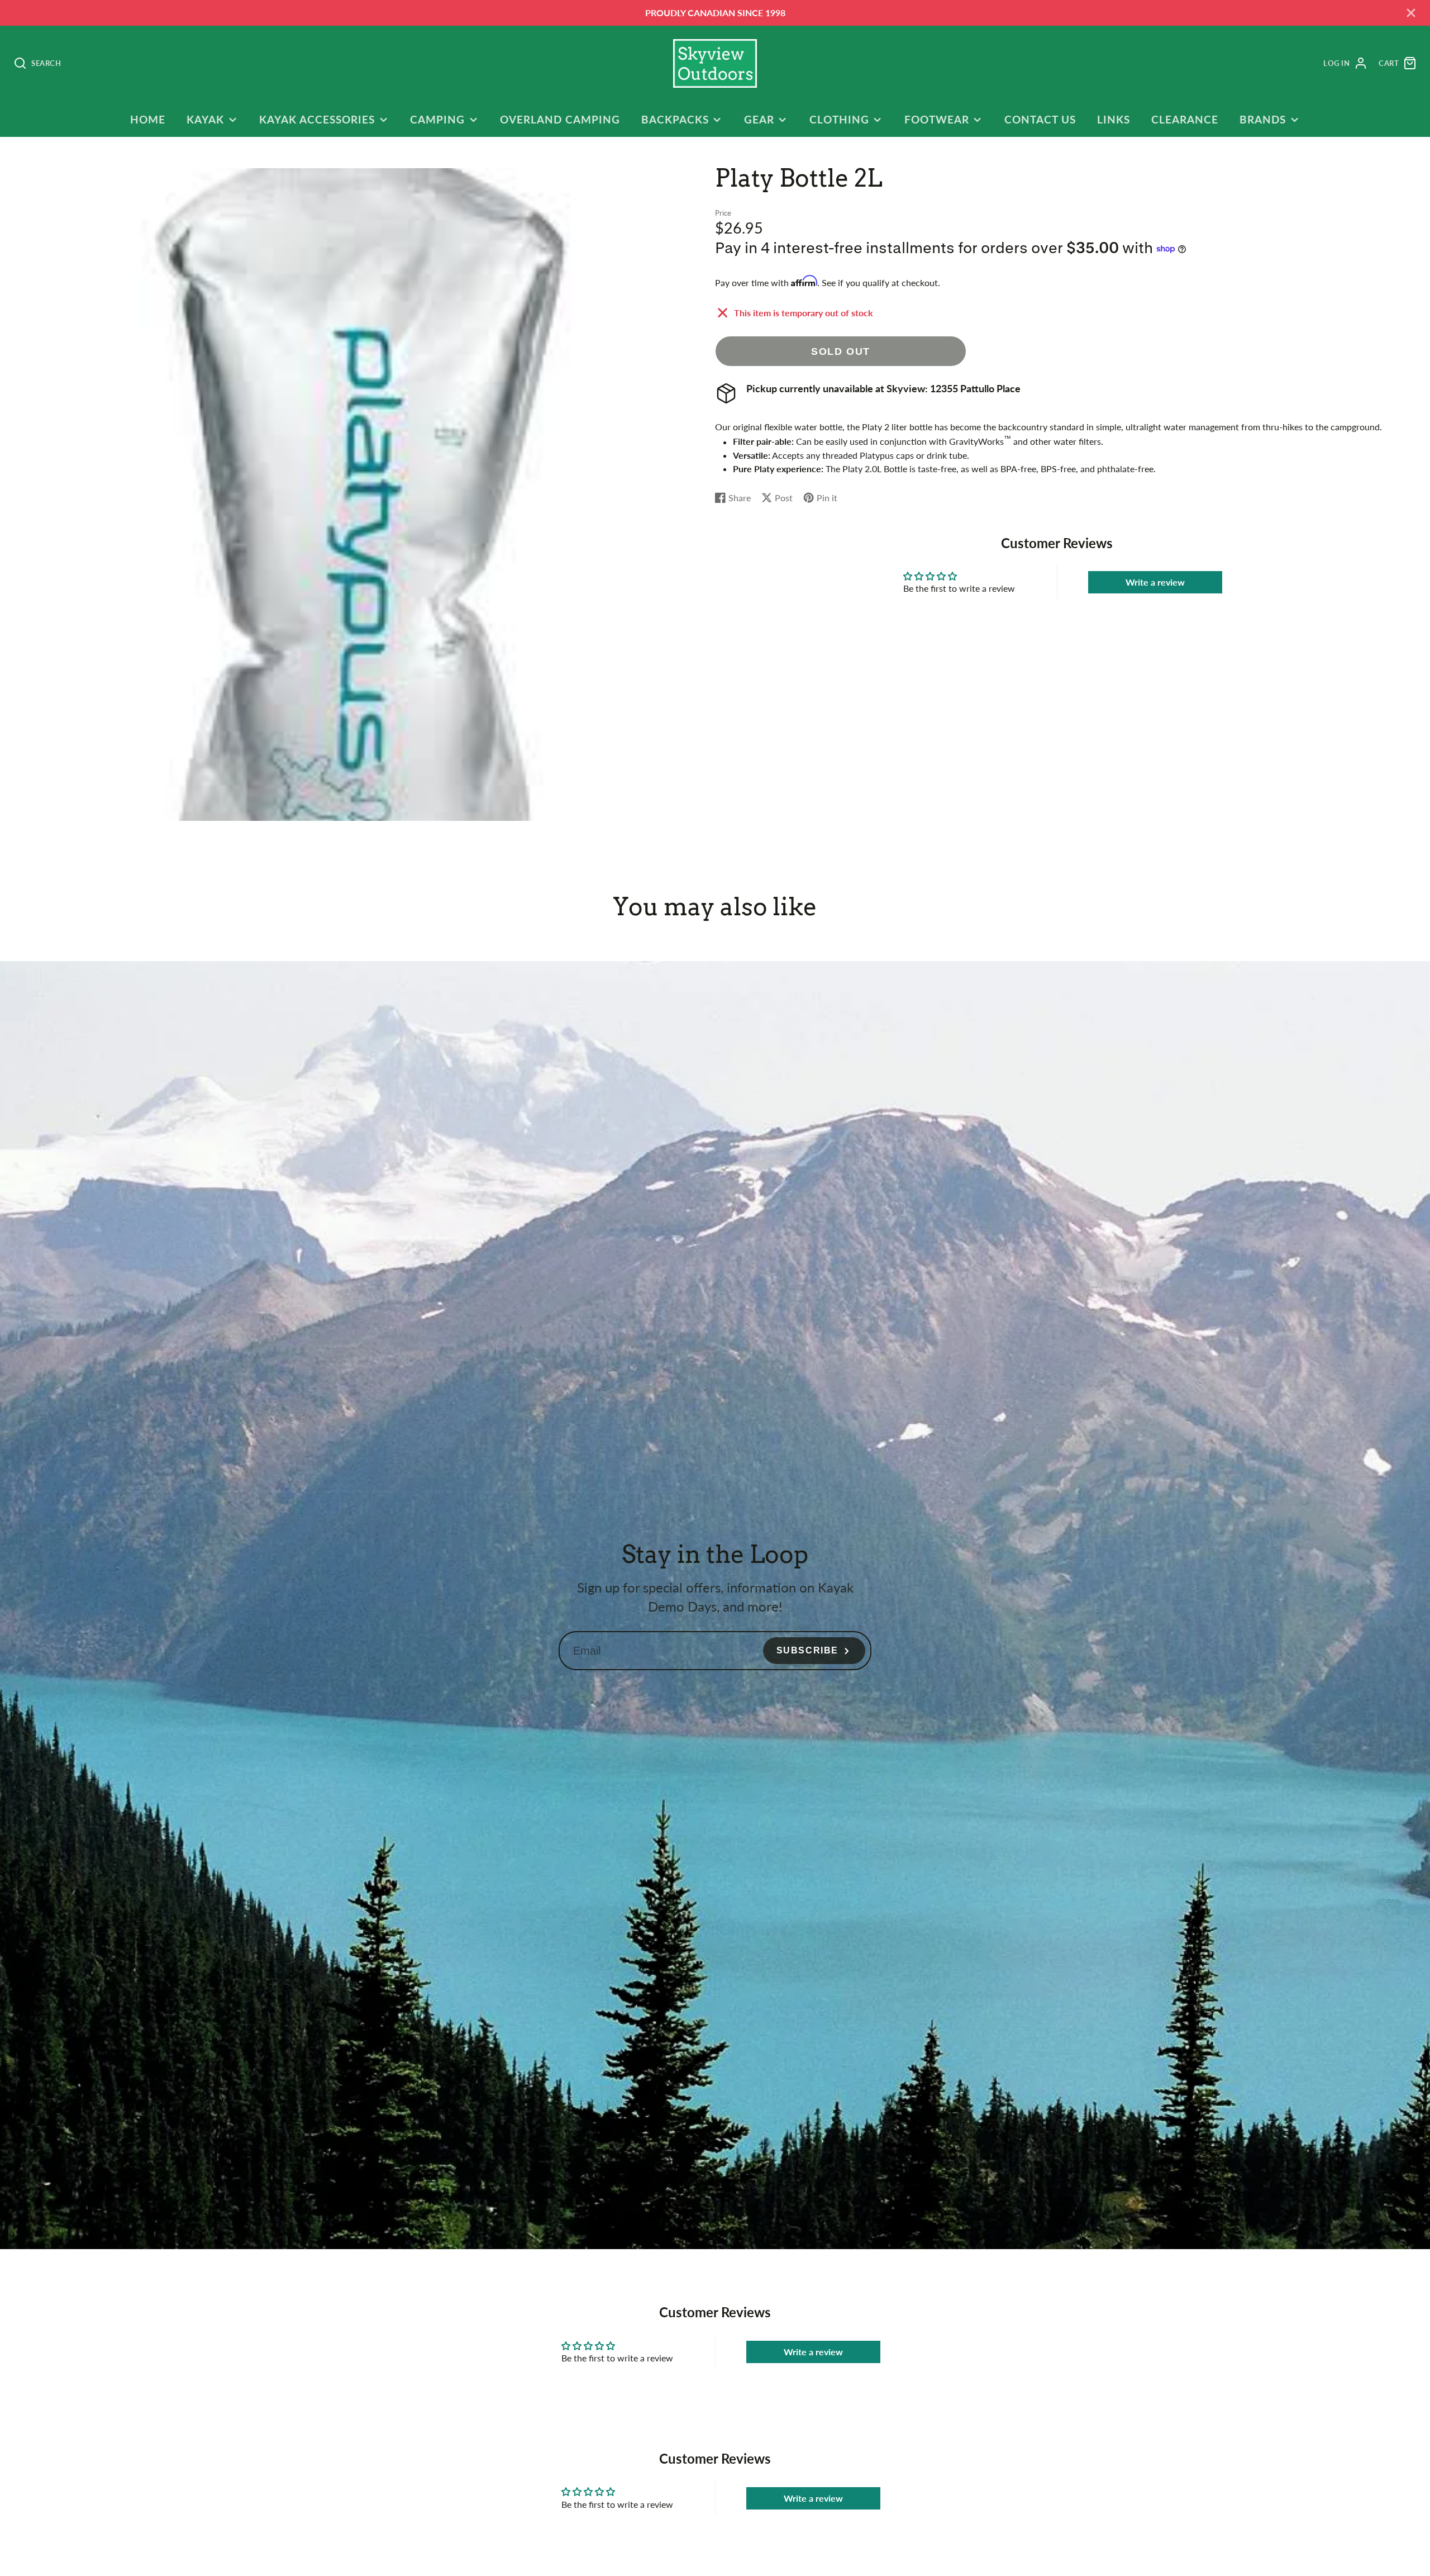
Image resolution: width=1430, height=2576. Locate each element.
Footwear (937, 119)
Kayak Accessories (317, 119)
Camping (437, 119)
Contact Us (1040, 119)
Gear (759, 119)
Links (1114, 119)
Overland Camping (560, 119)
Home (148, 119)
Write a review (1155, 582)
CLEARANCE (1185, 119)
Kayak (205, 119)
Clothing (839, 119)
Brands (1263, 119)
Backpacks (675, 119)
